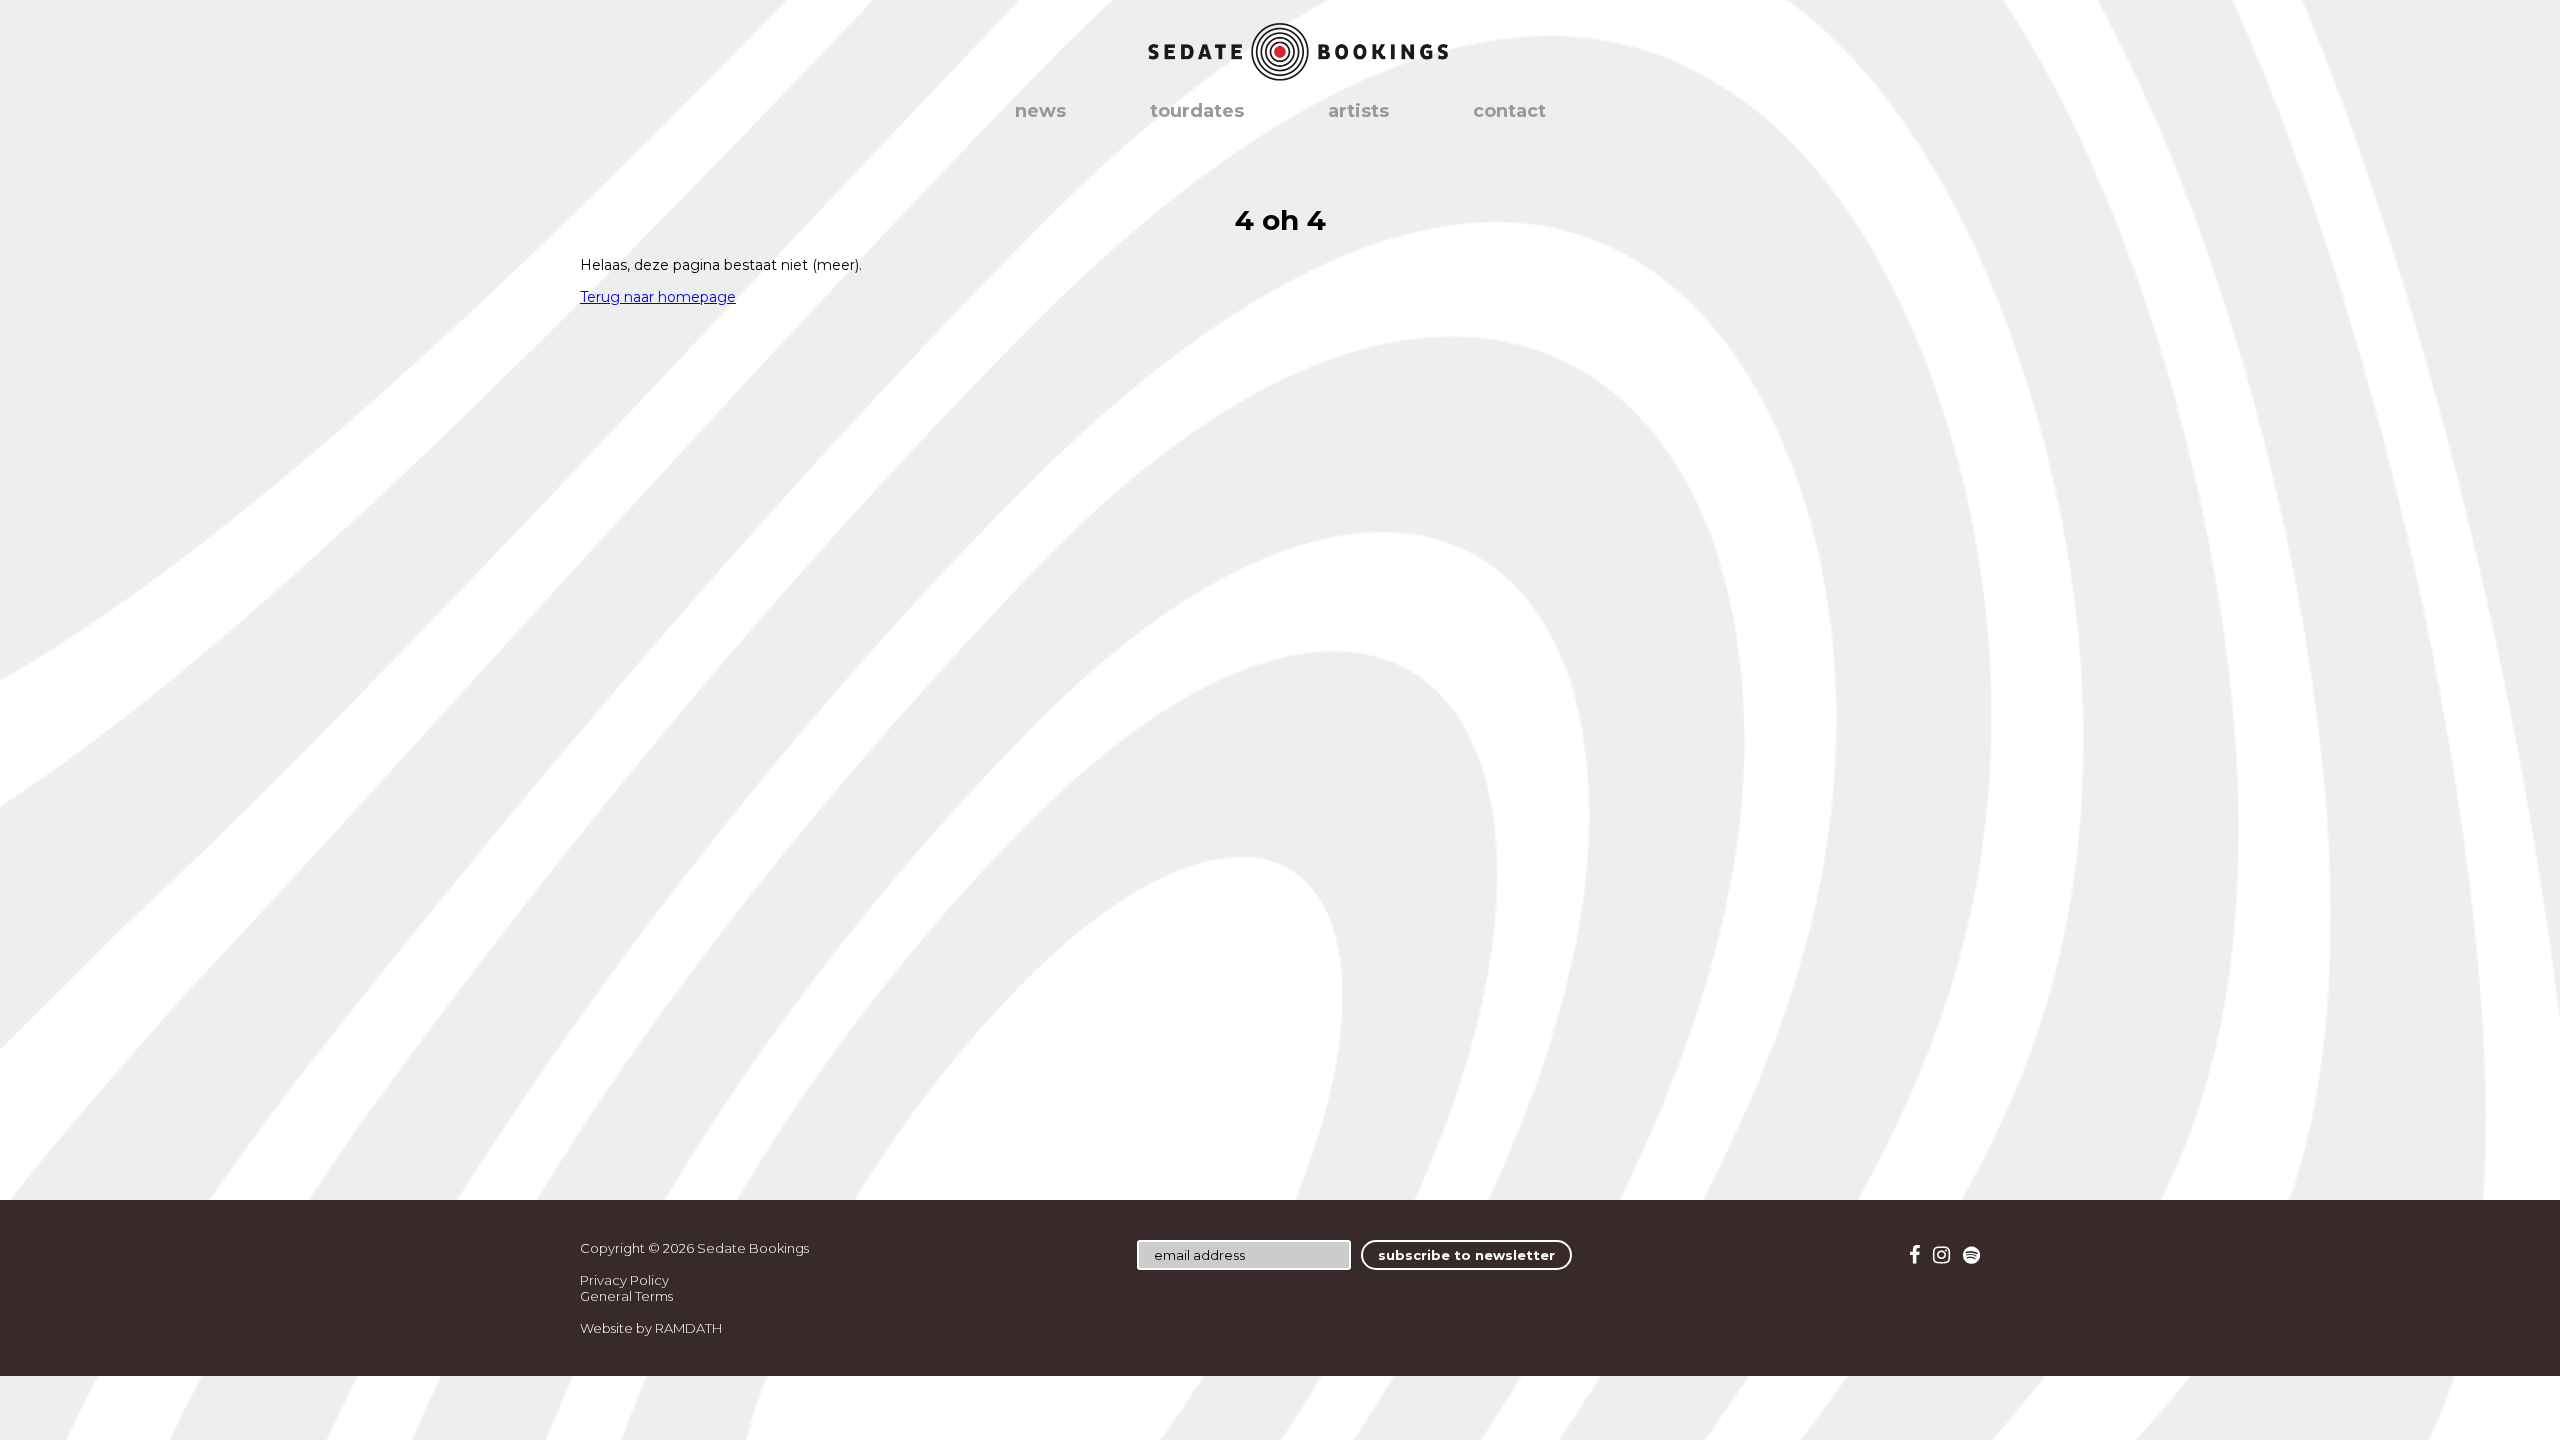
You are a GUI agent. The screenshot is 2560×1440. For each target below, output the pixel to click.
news (1040, 111)
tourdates (1197, 111)
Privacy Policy (624, 1280)
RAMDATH (688, 1328)
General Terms (626, 1296)
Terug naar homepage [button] (658, 297)
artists (1358, 111)
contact (1509, 111)
